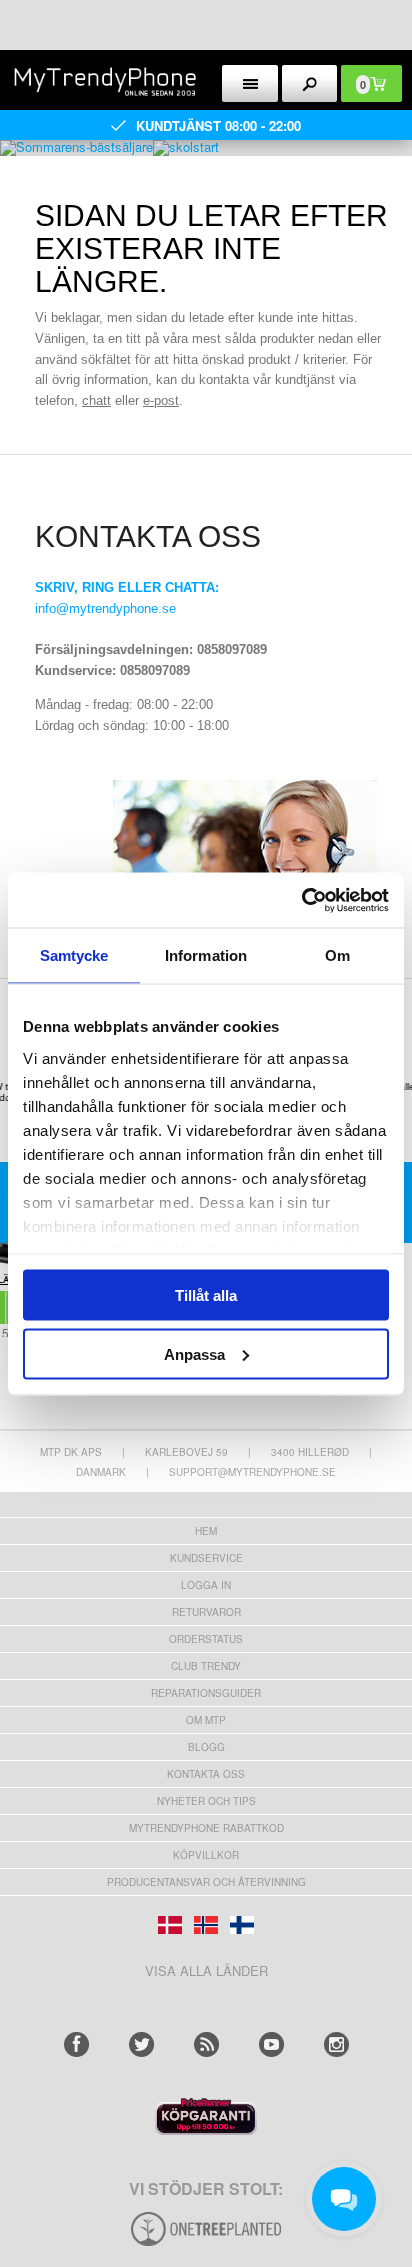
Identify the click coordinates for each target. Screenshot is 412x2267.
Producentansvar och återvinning (206, 1882)
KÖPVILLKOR (206, 1855)
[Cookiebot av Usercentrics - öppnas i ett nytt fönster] (301, 900)
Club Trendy (206, 1666)
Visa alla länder (206, 1970)
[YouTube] (271, 2044)
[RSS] (206, 2044)
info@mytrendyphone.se (105, 608)
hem (206, 1531)
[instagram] (336, 2044)
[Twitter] (141, 2044)
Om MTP (206, 1720)
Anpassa (194, 1353)
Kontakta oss (206, 1774)
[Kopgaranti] (206, 2129)
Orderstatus (206, 1639)
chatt (96, 400)
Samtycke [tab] (74, 955)
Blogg (206, 1747)
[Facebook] (76, 2044)
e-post (161, 400)
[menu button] (250, 83)
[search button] (310, 83)
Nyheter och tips (206, 1801)
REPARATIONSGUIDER (206, 1693)
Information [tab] (206, 955)
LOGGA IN (206, 1585)
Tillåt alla (206, 1295)
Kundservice (206, 1558)
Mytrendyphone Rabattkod (206, 1828)
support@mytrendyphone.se (252, 1472)
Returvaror (206, 1612)
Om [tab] (337, 955)
